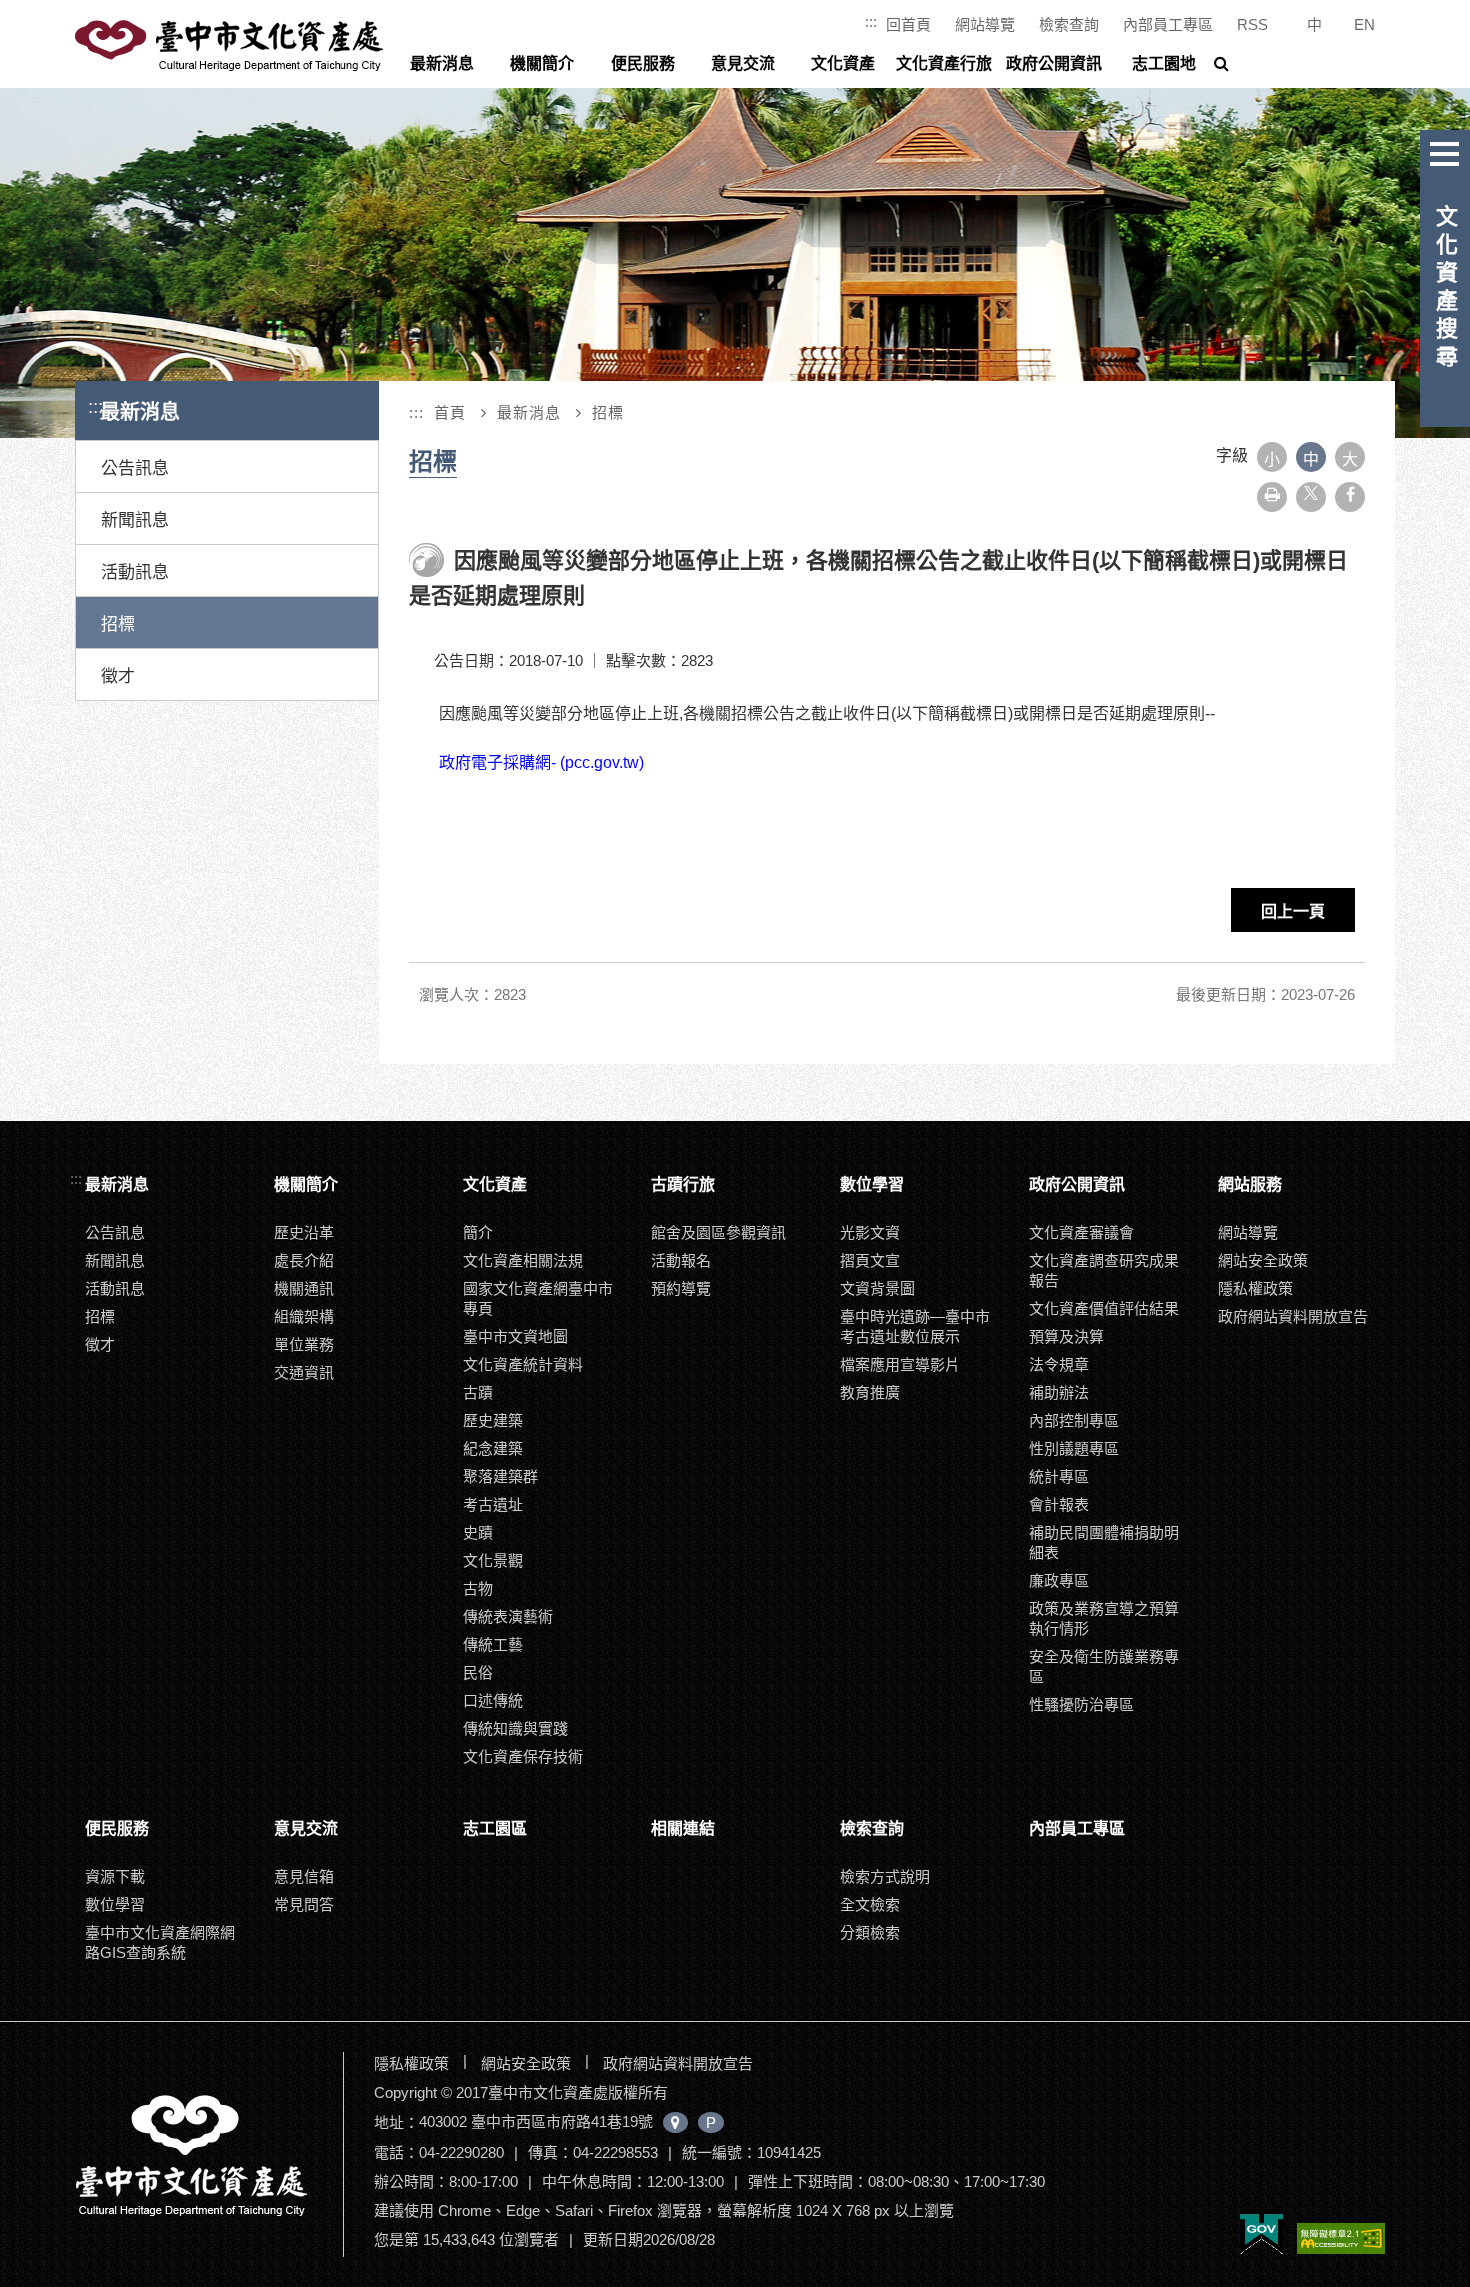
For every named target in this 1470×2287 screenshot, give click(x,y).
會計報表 (1059, 1504)
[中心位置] (675, 2122)
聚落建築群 (500, 1476)
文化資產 (843, 63)
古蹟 (478, 1392)
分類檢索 (870, 1932)
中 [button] (1311, 459)
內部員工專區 (1168, 24)
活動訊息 (135, 572)
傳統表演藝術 (508, 1616)
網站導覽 (985, 24)
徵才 (118, 676)
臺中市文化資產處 (231, 46)
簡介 (478, 1232)
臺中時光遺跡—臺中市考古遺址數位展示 (915, 1326)
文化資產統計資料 (523, 1364)
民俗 (478, 1672)
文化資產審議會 (1081, 1232)
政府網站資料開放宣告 (1293, 1316)
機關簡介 (542, 63)
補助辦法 (1059, 1392)
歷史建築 (493, 1420)
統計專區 (1059, 1476)
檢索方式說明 (885, 1876)
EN (1364, 24)
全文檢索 (870, 1904)
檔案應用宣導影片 (900, 1364)
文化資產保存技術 (523, 1756)
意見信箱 (304, 1876)
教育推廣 (870, 1392)
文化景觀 (493, 1560)
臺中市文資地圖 (515, 1336)
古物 (478, 1588)
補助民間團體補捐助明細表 (1104, 1542)
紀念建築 (493, 1448)
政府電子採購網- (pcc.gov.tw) (541, 762)
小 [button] (1272, 459)
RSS (1252, 24)
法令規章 (1059, 1364)
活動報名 (681, 1260)
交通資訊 (304, 1372)
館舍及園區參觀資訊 (718, 1232)
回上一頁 (1293, 911)
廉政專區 (1059, 1580)
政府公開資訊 (1054, 63)
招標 (118, 624)
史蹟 (478, 1532)
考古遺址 (493, 1504)
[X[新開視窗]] (1311, 497)
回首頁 (908, 24)
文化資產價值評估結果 (1104, 1308)
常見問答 (304, 1904)
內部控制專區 (1074, 1420)
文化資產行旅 (944, 63)
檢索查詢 (1069, 24)
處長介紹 (304, 1260)
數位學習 (872, 1184)
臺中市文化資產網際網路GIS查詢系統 (160, 1942)
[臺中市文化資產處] (207, 2154)
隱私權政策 (1255, 1288)
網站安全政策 (1263, 1260)
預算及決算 (1066, 1336)
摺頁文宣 (870, 1260)
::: (871, 21)
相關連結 (683, 1828)
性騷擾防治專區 (1081, 1704)
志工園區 (495, 1828)
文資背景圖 (877, 1288)
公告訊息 (135, 468)
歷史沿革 (304, 1232)
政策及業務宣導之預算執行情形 (1104, 1618)
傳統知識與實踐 (515, 1728)
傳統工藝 (493, 1644)
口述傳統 (493, 1700)
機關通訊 (304, 1288)
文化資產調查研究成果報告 (1104, 1270)
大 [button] (1350, 459)
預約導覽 (681, 1288)
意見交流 (743, 63)
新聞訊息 (135, 520)
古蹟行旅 (683, 1184)
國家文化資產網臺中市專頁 (538, 1298)
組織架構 (304, 1316)
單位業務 (304, 1344)
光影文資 (870, 1232)
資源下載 (115, 1876)
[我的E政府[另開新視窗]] (1261, 2233)
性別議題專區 (1074, 1448)
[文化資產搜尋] (1445, 150)
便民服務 (643, 63)
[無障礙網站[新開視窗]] (1341, 2240)
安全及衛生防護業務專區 (1104, 1666)
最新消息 (442, 63)
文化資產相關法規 (523, 1260)
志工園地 (1164, 63)
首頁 (450, 412)
